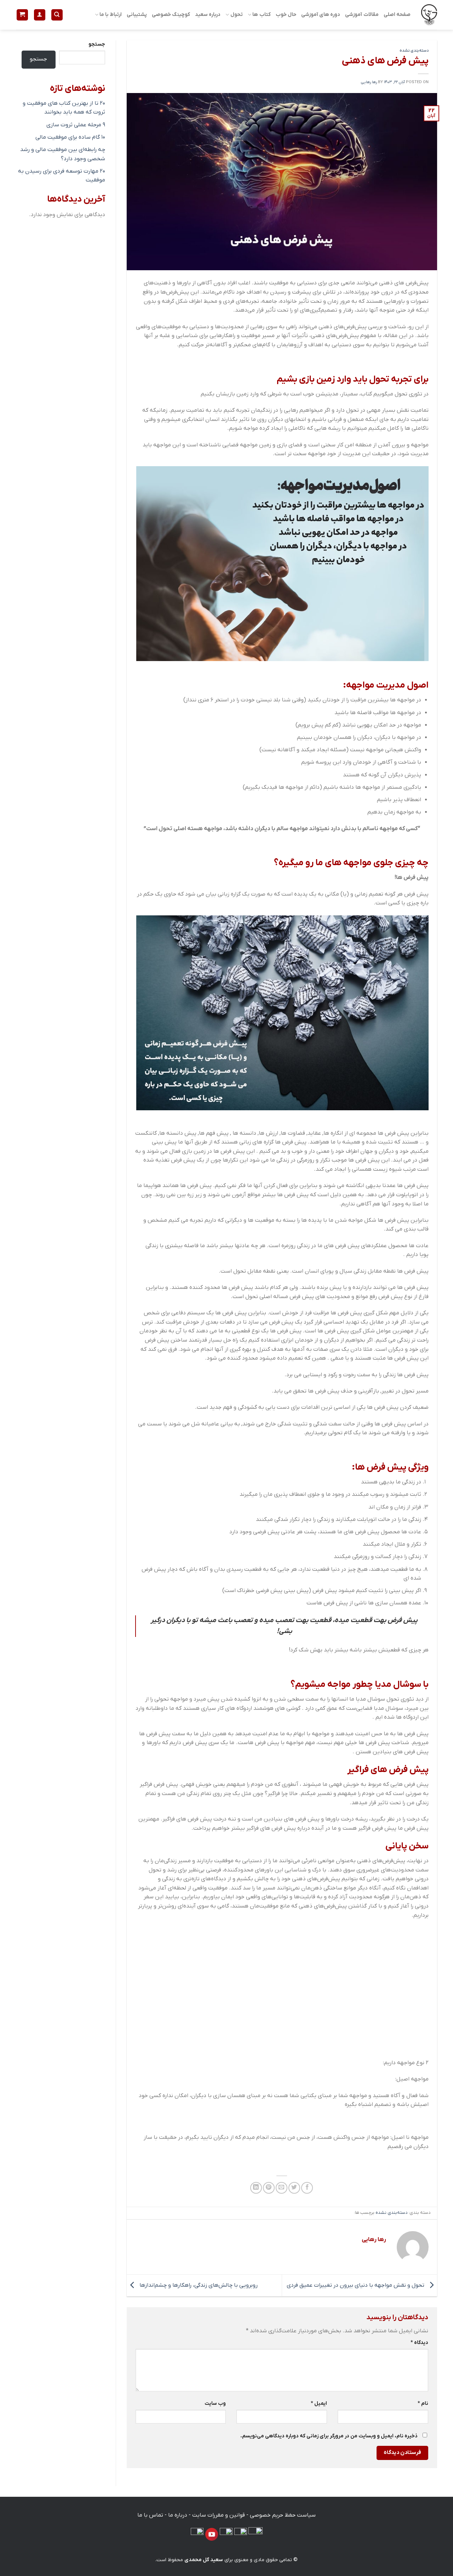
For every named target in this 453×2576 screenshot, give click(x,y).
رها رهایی (369, 82)
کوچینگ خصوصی (171, 15)
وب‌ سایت (215, 2404)
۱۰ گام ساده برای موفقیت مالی (70, 137)
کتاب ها (261, 15)
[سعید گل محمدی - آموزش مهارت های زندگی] (429, 15)
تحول (236, 15)
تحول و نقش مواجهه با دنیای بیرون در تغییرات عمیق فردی (356, 2285)
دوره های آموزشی (321, 15)
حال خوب (286, 15)
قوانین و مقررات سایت (219, 2515)
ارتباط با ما (111, 15)
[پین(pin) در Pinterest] (269, 2188)
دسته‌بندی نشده (414, 51)
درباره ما (178, 2515)
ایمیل (319, 2404)
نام (423, 2404)
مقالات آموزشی (362, 15)
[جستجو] (57, 15)
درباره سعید (208, 15)
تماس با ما (150, 2515)
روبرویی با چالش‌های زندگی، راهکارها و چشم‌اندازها (198, 2285)
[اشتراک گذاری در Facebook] (307, 2188)
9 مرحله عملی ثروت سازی (76, 125)
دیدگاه (419, 2343)
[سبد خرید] (22, 15)
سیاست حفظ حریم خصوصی (283, 2515)
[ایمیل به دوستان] (282, 2188)
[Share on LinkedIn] (256, 2188)
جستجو (97, 44)
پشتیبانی (137, 15)
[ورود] (40, 15)
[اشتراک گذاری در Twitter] (294, 2188)
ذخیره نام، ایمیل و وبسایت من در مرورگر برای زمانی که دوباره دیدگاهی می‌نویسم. (329, 2436)
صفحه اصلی (397, 15)
